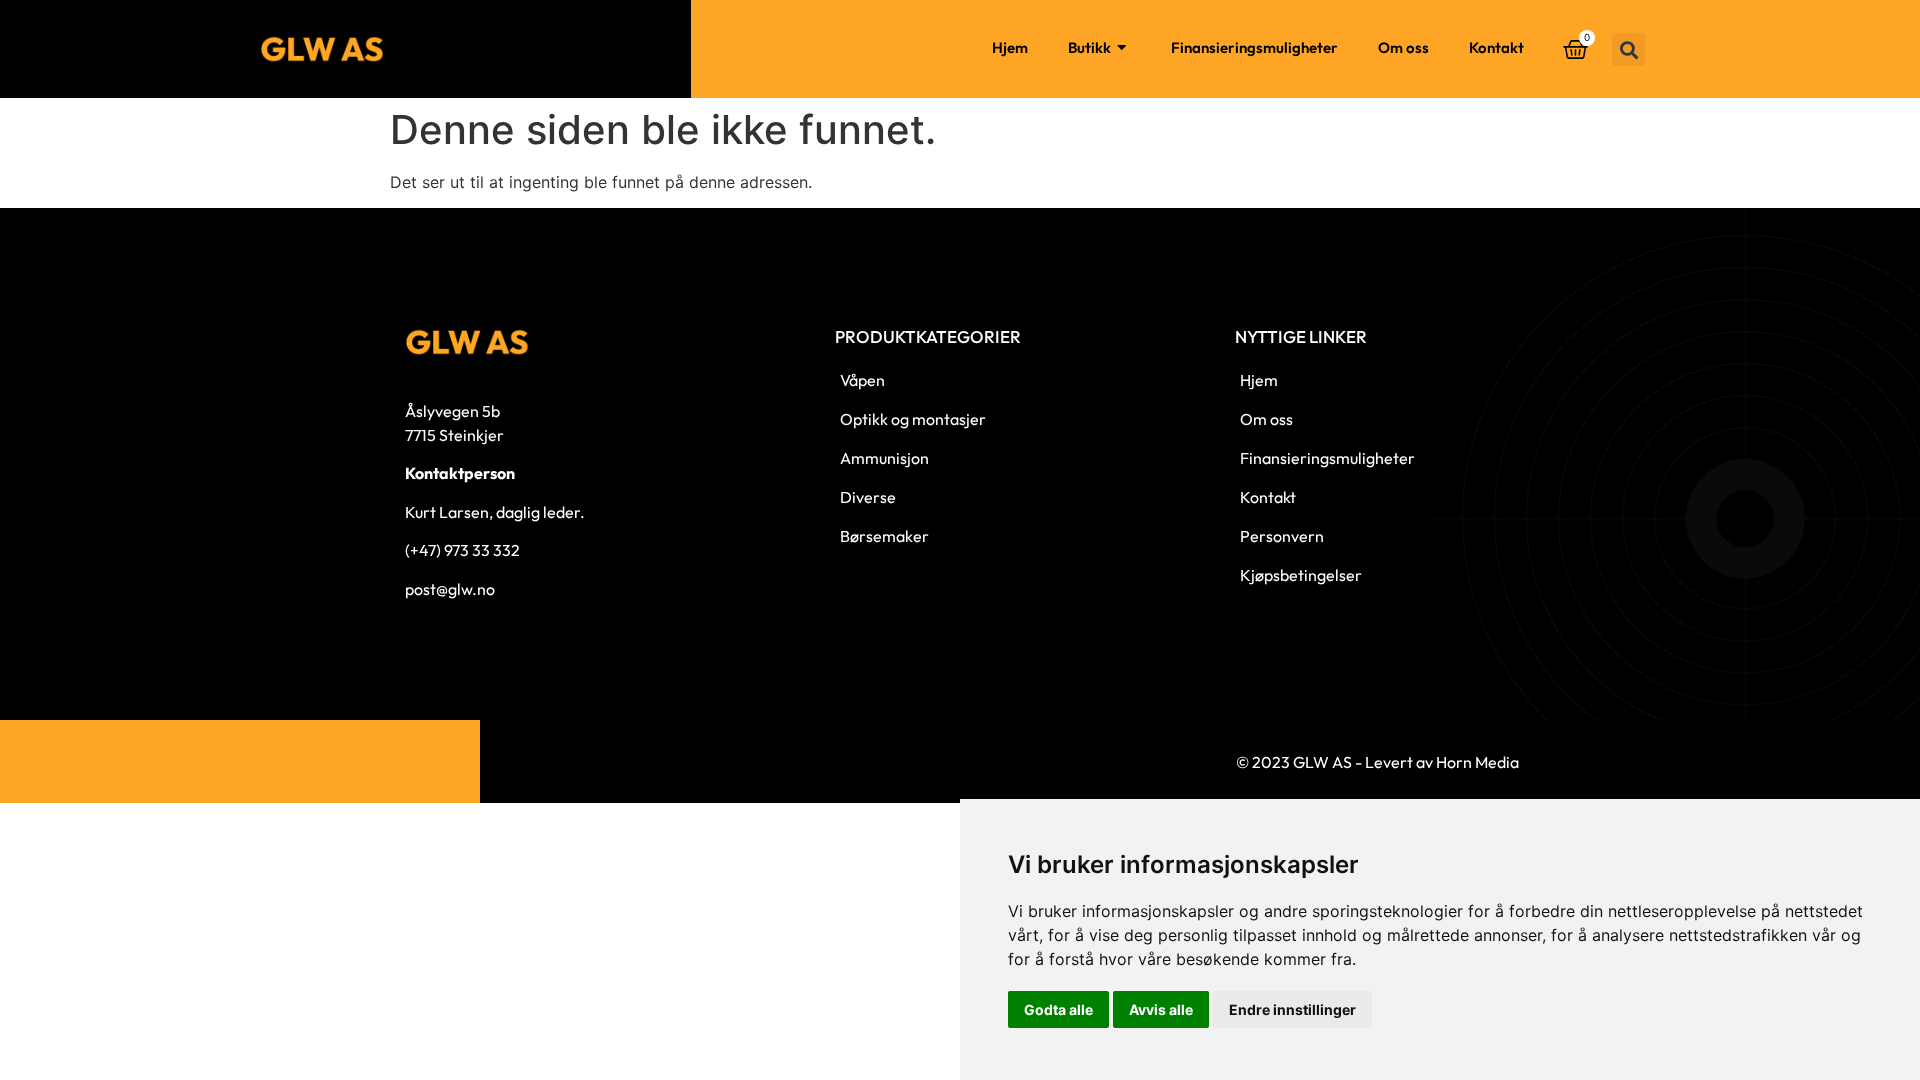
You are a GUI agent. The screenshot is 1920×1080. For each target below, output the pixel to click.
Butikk (1089, 47)
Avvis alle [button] (1161, 1009)
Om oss (1403, 47)
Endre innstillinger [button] (1292, 1009)
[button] (1628, 49)
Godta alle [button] (1058, 1009)
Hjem (1010, 47)
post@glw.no (450, 589)
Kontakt (1496, 47)
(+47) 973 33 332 (462, 550)
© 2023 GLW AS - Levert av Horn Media (1377, 762)
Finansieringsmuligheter (1254, 47)
